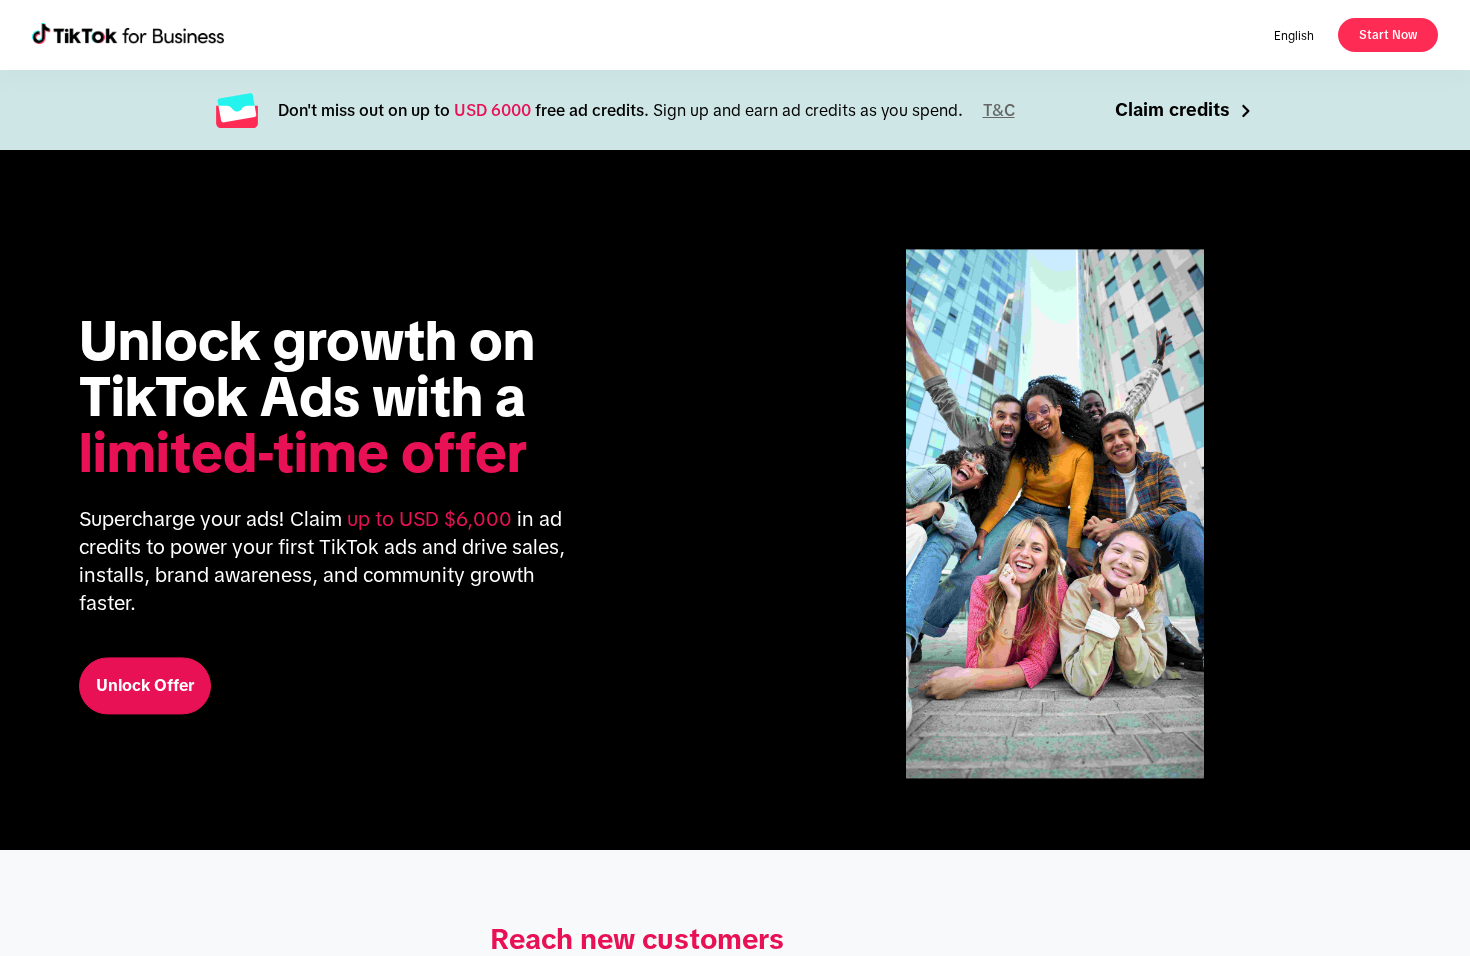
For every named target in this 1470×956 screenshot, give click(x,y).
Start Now (1388, 35)
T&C (999, 110)
